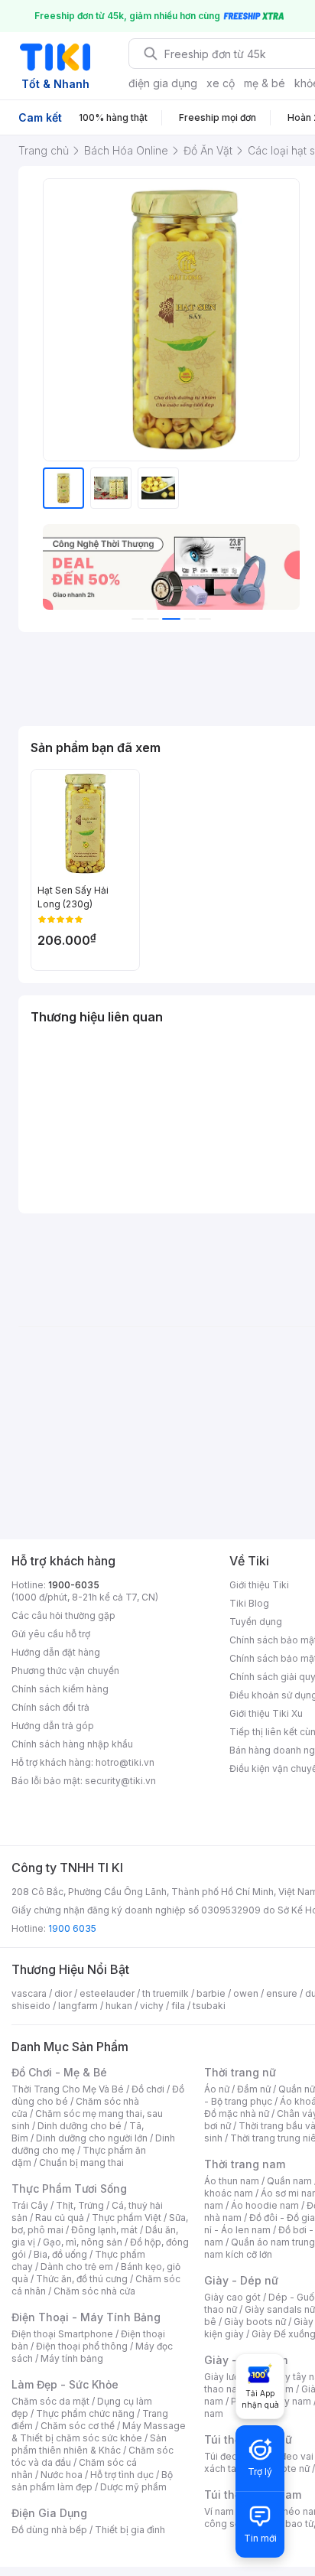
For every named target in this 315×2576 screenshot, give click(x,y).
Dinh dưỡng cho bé (80, 2126)
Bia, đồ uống (60, 2254)
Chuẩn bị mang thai (81, 2162)
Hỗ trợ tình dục (122, 2475)
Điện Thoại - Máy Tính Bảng (86, 2317)
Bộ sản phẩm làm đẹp (92, 2481)
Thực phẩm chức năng (85, 2413)
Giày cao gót (232, 2297)
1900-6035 (74, 1585)
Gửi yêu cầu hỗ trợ (51, 1634)
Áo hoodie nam (265, 2205)
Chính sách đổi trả (50, 1707)
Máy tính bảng (72, 2358)
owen (246, 1993)
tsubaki (209, 2006)
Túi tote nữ (286, 2469)
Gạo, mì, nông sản (83, 2242)
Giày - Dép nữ (241, 2280)
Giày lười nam (234, 2377)
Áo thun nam (232, 2181)
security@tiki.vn (120, 1781)
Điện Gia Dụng (49, 2513)
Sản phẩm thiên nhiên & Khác (89, 2444)
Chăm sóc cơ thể (78, 2426)
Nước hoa (62, 2475)
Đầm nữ (254, 2089)
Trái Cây (30, 2205)
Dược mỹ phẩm (133, 2487)
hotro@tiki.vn (125, 1762)
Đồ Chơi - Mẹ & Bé (59, 2072)
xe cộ (221, 83)
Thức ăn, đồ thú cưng (82, 2279)
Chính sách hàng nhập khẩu (72, 1744)
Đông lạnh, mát (104, 2230)
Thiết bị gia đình (130, 2530)
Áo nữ (217, 2089)
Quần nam (289, 2181)
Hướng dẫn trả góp (53, 1726)
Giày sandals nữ (280, 2309)
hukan (119, 2006)
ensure (282, 1993)
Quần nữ (297, 2089)
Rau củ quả (60, 2218)
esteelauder (107, 1993)
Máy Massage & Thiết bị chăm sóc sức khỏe (99, 2432)
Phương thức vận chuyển (65, 1671)
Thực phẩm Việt (127, 2218)
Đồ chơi (148, 2089)
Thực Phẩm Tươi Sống (69, 2188)
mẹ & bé (265, 83)
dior (63, 1993)
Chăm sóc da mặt (50, 2401)
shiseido (31, 2006)
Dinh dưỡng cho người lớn (92, 2138)
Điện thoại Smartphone (62, 2334)
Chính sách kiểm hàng (60, 1689)
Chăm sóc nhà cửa (94, 2291)
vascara (29, 1993)
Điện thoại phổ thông (82, 2346)
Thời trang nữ (240, 2072)
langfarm (78, 2006)
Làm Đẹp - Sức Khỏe (65, 2384)
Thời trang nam (245, 2164)
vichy (152, 2006)
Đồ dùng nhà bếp (49, 2530)
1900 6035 (72, 1928)
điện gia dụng (163, 83)
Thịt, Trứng (80, 2205)
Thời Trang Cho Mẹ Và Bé (68, 2089)
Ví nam (219, 2511)
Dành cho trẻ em (77, 2267)
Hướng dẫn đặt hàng (56, 1652)
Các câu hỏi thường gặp (63, 1615)
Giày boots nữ (255, 2322)
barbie (211, 1993)
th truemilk (166, 1993)
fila (178, 2006)
